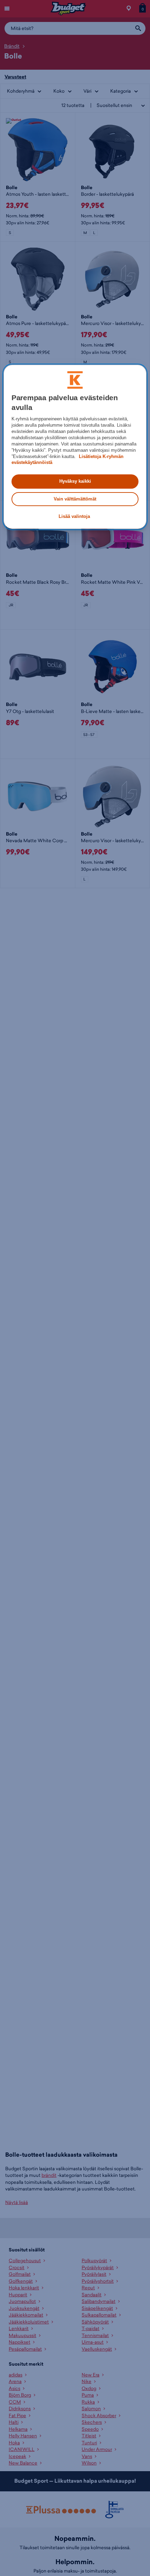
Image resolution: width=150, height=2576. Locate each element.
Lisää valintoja (74, 516)
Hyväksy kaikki (75, 481)
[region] (75, 447)
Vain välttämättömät (75, 499)
